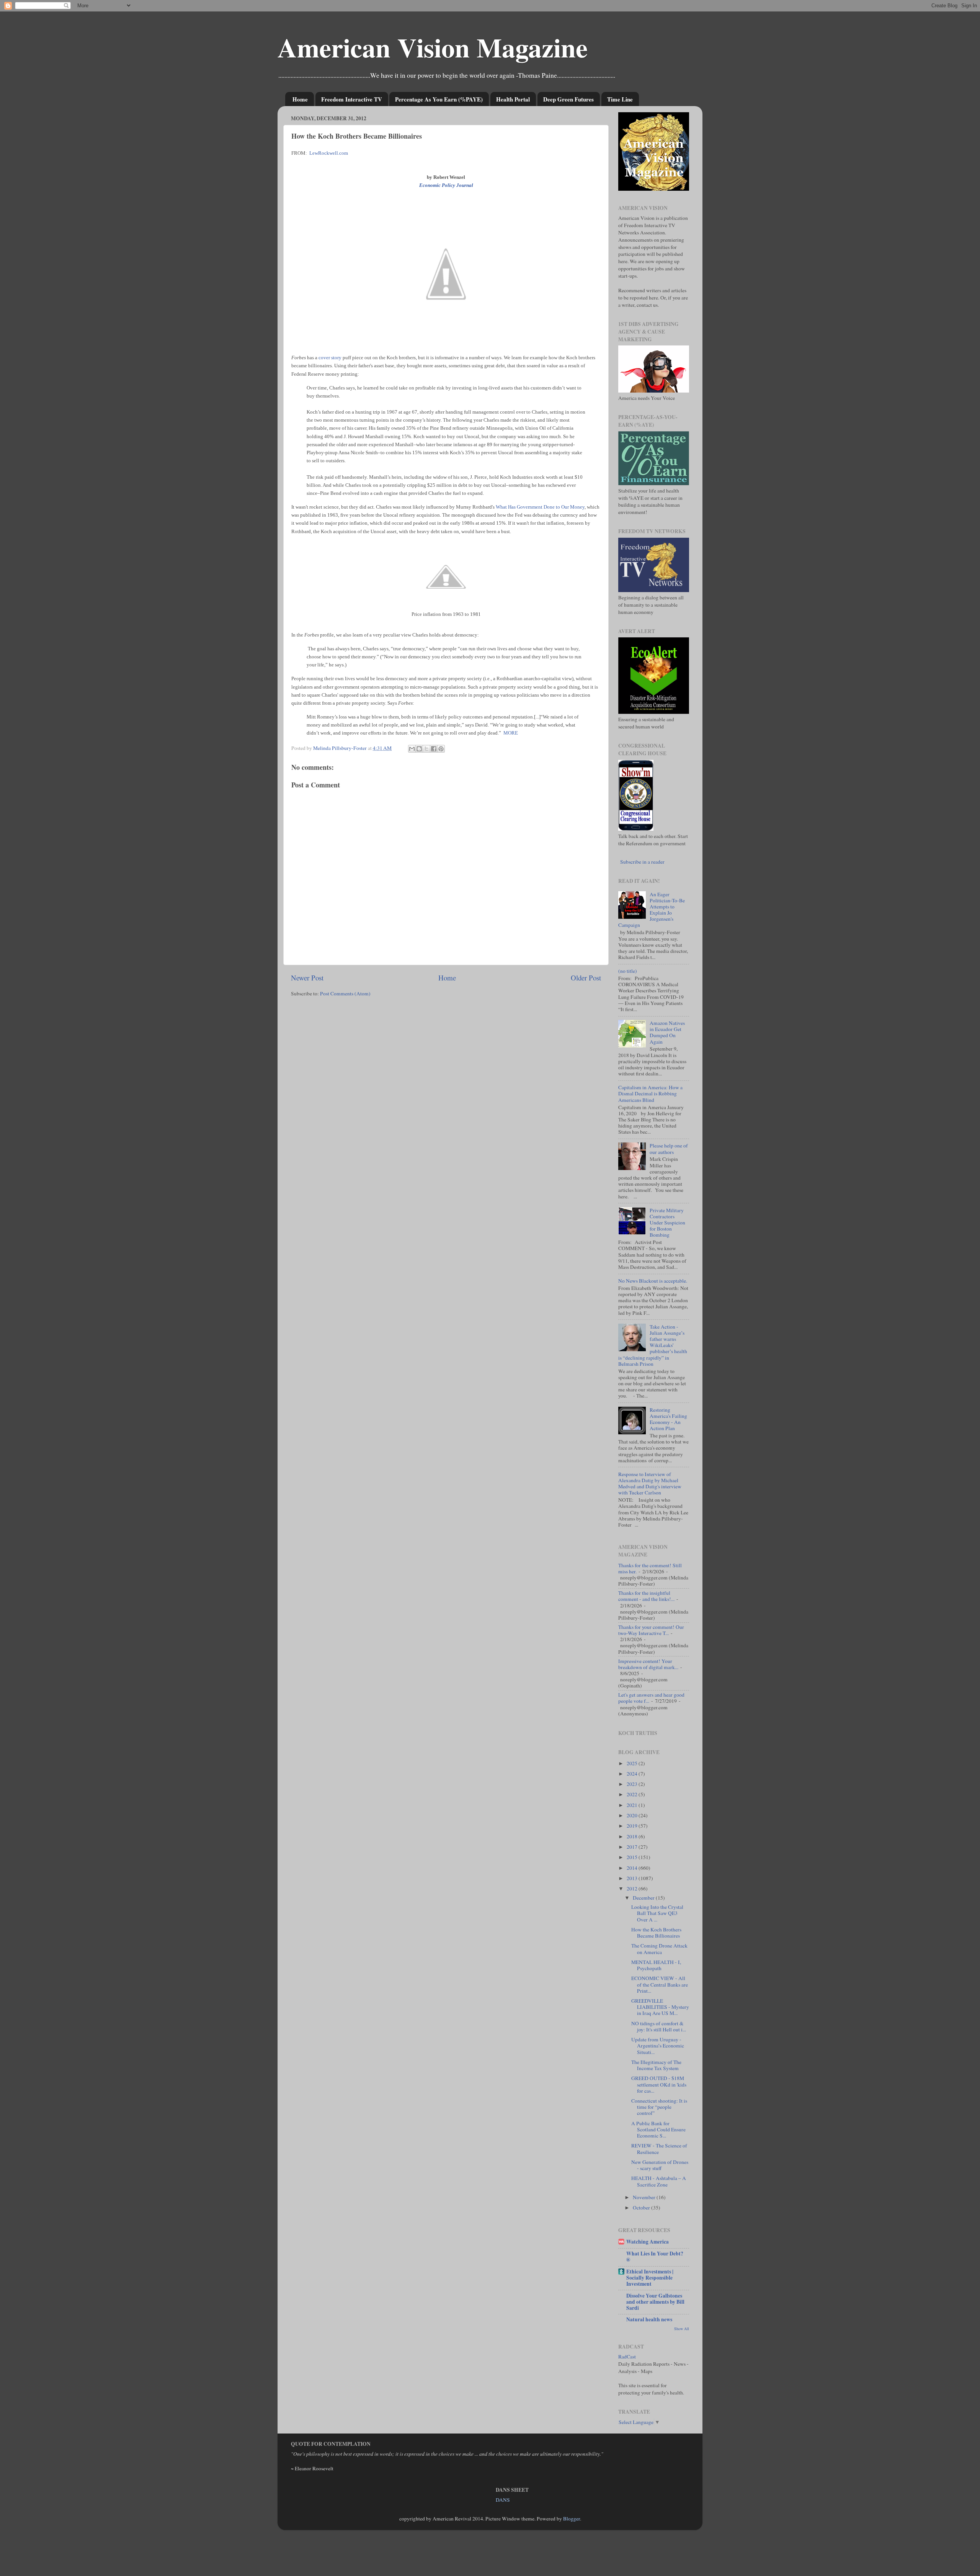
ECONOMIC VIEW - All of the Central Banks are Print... (660, 1984)
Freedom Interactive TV (352, 99)
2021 (633, 1805)
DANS (503, 2500)
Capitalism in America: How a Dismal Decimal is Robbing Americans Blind (650, 1093)
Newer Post (307, 978)
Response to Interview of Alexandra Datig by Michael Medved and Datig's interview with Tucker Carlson (650, 1484)
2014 (633, 1868)
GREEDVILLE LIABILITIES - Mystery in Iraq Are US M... (660, 2007)
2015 (633, 1857)
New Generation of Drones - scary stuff (660, 2165)
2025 (633, 1763)
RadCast (627, 2357)
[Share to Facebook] (434, 749)
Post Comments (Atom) (345, 993)
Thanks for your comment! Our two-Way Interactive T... (651, 1630)
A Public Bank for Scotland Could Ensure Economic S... (658, 2129)
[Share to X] (426, 749)
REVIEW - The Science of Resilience (659, 2149)
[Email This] (412, 749)
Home (300, 99)
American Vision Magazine (433, 47)
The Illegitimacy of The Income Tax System (656, 2065)
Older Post (586, 978)
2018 (633, 1836)
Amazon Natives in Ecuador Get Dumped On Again (667, 1032)
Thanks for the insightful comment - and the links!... (646, 1596)
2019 (633, 1826)
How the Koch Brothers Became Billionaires (656, 1933)
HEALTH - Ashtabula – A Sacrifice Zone (659, 2181)
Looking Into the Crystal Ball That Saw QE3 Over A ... (657, 1913)
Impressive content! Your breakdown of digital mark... (648, 1664)
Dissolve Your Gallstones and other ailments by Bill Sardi (655, 2302)
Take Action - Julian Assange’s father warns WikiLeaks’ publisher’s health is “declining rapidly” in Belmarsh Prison (653, 1345)
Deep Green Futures (568, 99)
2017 (633, 1847)
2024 (633, 1774)
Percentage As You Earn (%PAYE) (439, 99)
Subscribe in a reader (642, 862)
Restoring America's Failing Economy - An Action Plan (668, 1419)
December (644, 1898)
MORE (511, 733)
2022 (633, 1794)
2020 (633, 1815)
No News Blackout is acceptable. (653, 1281)
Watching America (648, 2242)
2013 (633, 1878)
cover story (330, 358)
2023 (633, 1784)
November (645, 2197)
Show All (682, 2329)
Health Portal (513, 99)
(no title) (628, 971)
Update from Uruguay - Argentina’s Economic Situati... (658, 2046)
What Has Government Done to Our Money (540, 507)
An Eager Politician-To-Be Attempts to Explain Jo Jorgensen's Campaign (652, 910)
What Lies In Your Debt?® (655, 2257)
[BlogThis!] (419, 749)
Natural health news (649, 2319)
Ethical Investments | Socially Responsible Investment (650, 2278)
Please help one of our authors (669, 1149)
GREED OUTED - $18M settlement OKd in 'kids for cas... (659, 2084)
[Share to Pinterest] (441, 749)
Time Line (620, 99)
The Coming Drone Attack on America (659, 1949)
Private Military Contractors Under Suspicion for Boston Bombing (667, 1223)
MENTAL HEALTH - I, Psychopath (656, 1965)
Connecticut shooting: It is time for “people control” (659, 2107)
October (642, 2208)
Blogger (572, 2519)
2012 (633, 1889)
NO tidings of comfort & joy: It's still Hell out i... (659, 2026)
